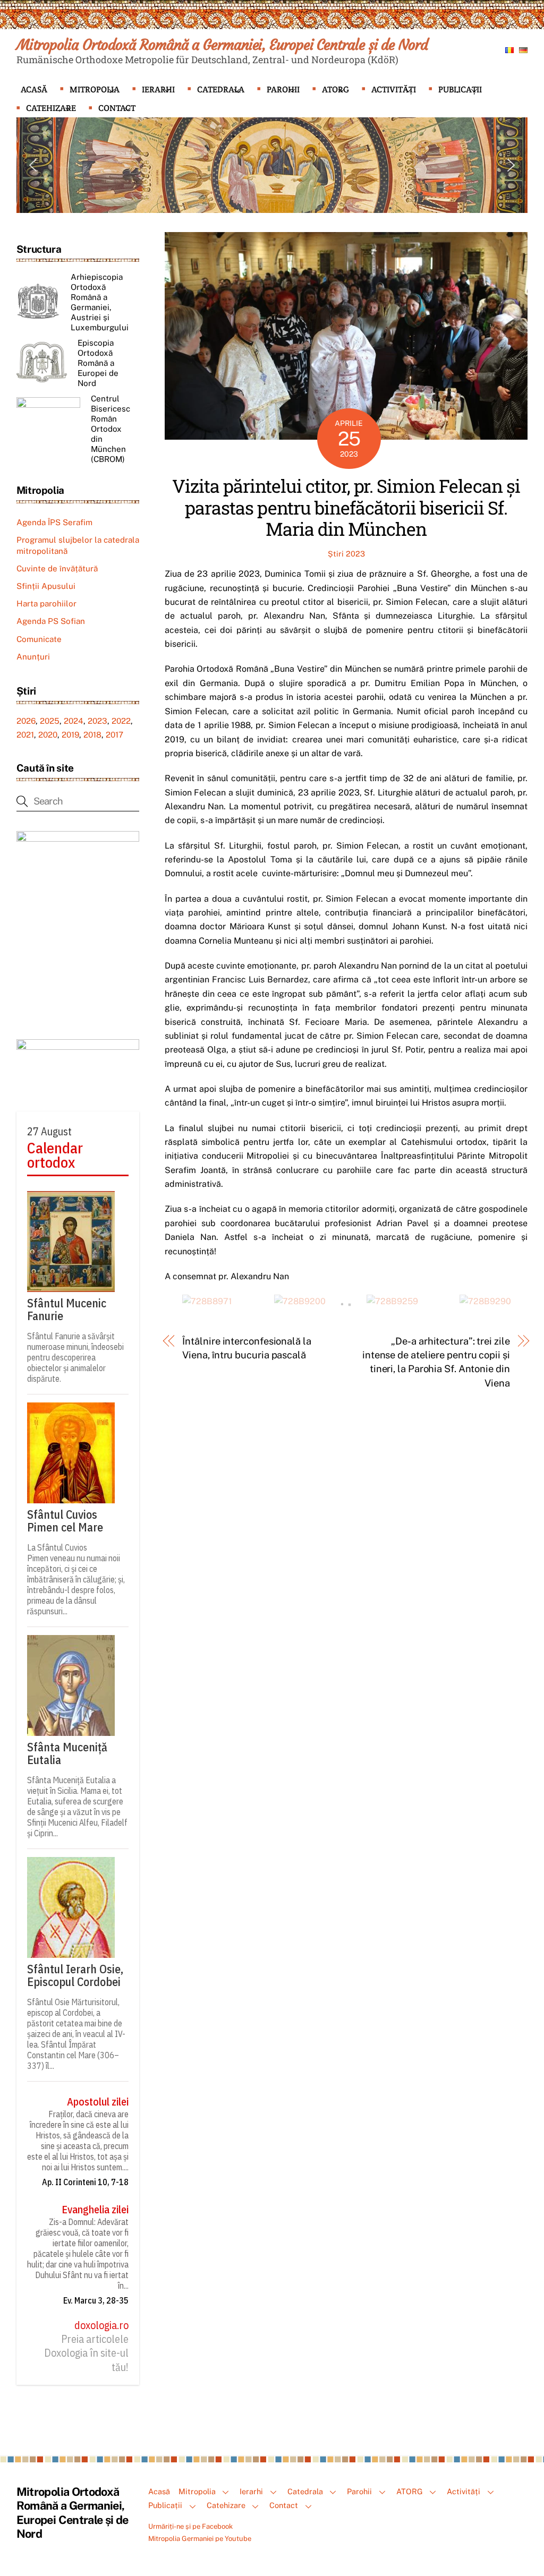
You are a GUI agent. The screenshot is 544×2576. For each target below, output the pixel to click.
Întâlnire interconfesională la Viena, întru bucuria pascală (246, 1348)
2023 (97, 721)
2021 (25, 735)
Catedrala (221, 89)
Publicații (460, 89)
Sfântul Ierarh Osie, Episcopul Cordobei (75, 1975)
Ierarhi (158, 89)
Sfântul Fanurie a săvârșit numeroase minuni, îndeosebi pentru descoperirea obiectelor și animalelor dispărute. (75, 1357)
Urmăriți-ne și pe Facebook (190, 2526)
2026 (26, 721)
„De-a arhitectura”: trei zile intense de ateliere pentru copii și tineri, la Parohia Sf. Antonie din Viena (436, 1362)
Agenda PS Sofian (51, 621)
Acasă (34, 89)
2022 (121, 721)
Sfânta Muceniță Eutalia (67, 1753)
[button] (33, 165)
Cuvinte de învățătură (57, 568)
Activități (394, 89)
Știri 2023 (346, 554)
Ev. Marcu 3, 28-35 (96, 2300)
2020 (48, 735)
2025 (50, 721)
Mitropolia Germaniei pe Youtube (200, 2539)
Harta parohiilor (46, 604)
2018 (92, 735)
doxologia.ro (101, 2325)
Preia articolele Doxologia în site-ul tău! (86, 2353)
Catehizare (51, 108)
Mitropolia (95, 89)
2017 (114, 735)
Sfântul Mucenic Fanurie (67, 1310)
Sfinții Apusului (46, 586)
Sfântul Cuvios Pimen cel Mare (65, 1521)
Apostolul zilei (98, 2102)
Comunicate (39, 639)
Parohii (283, 89)
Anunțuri (33, 657)
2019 (70, 735)
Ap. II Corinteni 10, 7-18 (85, 2182)
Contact (117, 108)
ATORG (335, 89)
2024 (74, 721)
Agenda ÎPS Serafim (54, 522)
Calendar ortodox (55, 1155)
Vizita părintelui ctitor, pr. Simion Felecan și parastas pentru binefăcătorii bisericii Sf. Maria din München (346, 507)
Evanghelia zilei (95, 2210)
